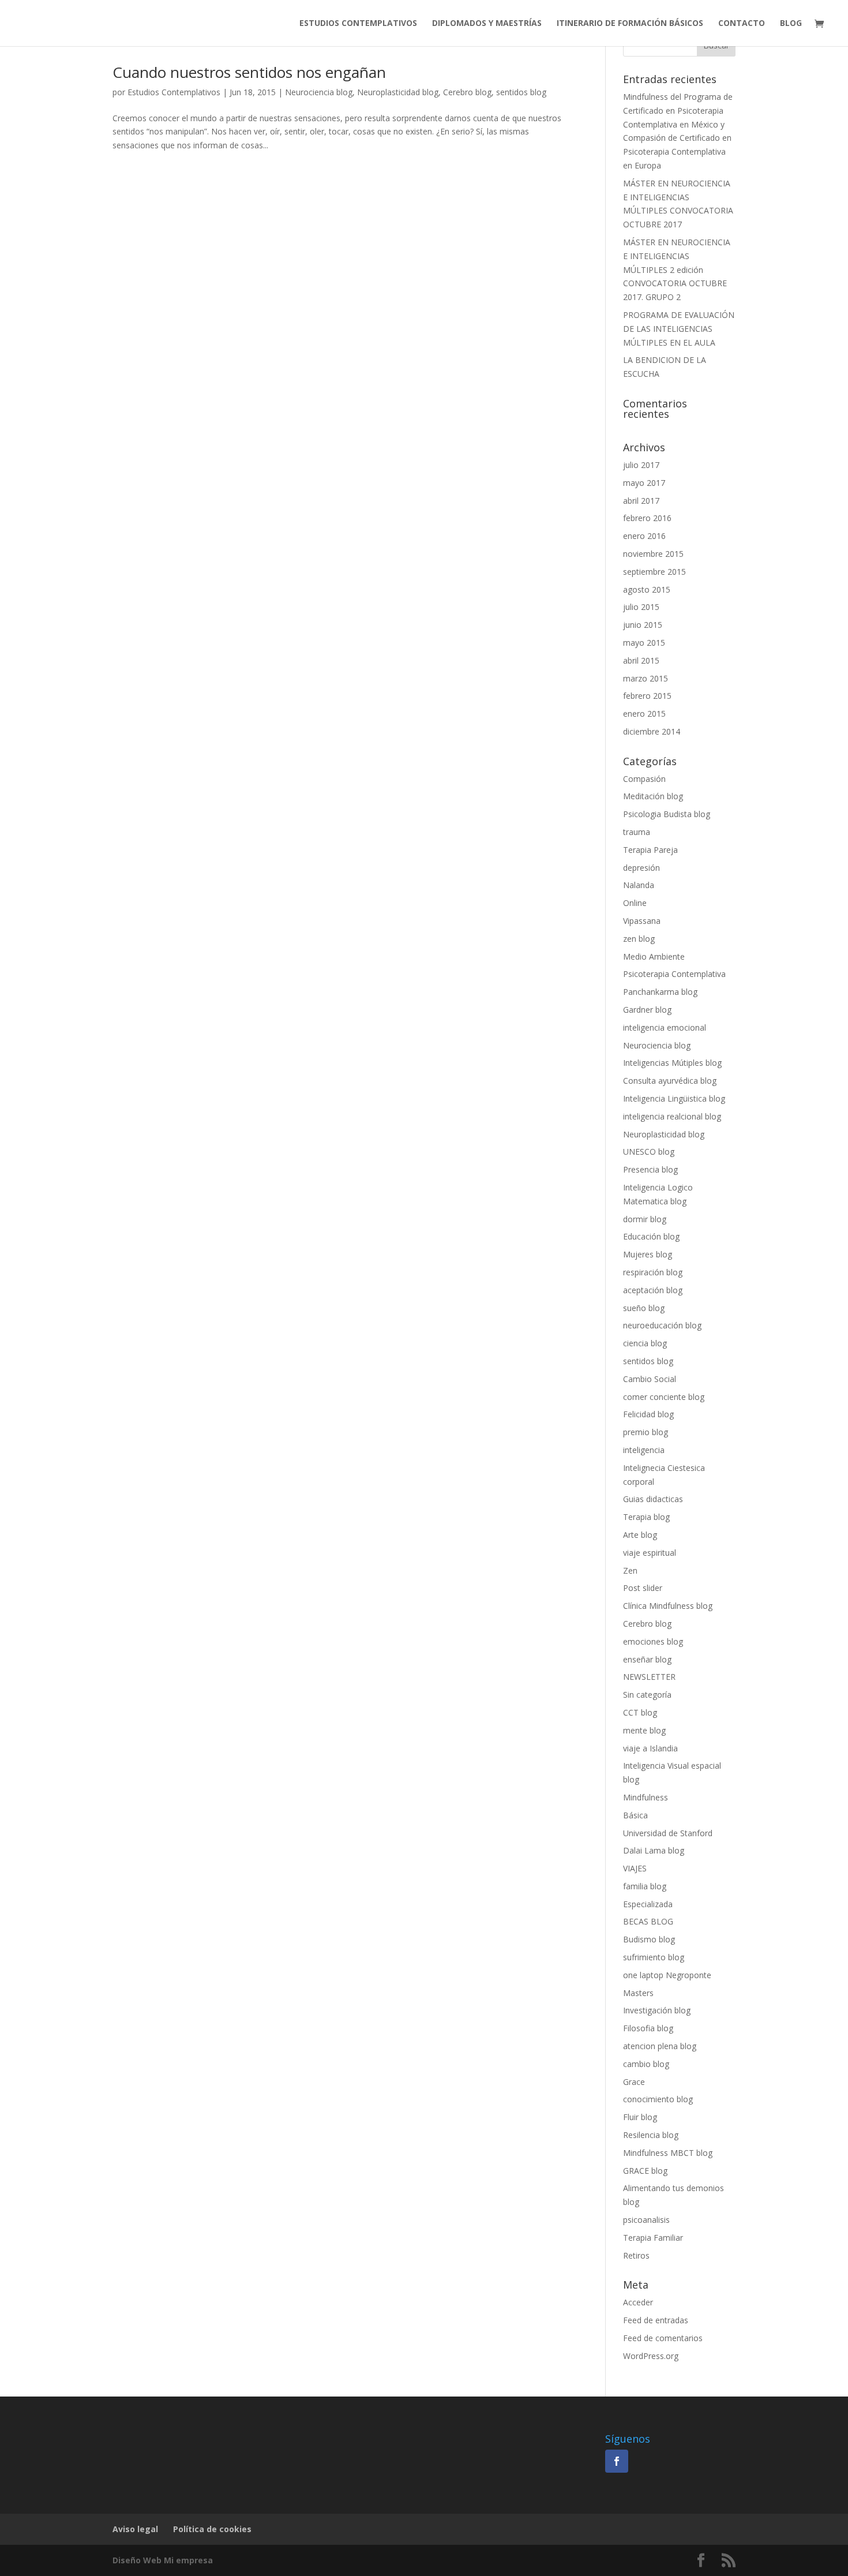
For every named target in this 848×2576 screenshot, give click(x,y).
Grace (634, 2082)
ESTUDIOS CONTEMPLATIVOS (358, 24)
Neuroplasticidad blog (398, 92)
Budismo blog (649, 1939)
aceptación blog (653, 1290)
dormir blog (645, 1219)
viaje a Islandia (650, 1748)
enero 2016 (644, 536)
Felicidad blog (648, 1414)
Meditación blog (653, 796)
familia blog (645, 1886)
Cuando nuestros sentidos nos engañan (249, 72)
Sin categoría (647, 1695)
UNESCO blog (649, 1152)
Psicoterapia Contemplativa (674, 974)
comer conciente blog (664, 1397)
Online (635, 903)
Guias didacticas (653, 1499)
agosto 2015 (647, 589)
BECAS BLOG (648, 1921)
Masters (638, 1993)
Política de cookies (212, 2529)
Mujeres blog (648, 1254)
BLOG (791, 24)
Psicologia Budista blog (667, 814)
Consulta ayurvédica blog (670, 1081)
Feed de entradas (656, 2320)
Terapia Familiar (653, 2238)
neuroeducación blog (662, 1325)
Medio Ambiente (654, 956)
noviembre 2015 (653, 554)
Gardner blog (647, 1010)
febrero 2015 (647, 696)
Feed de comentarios (663, 2338)
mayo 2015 (644, 643)
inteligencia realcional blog (672, 1116)
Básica (635, 1815)
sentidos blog (521, 92)
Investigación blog (657, 2010)
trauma (637, 832)
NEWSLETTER (649, 1677)
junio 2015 (643, 625)
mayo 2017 (644, 483)
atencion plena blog (660, 2046)
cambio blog (646, 2064)
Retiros (636, 2255)
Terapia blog (646, 1517)
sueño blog (644, 1308)
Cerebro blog (467, 92)
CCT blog (640, 1712)
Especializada (648, 1904)
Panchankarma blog (660, 992)
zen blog (639, 939)
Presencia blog (650, 1169)
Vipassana (642, 921)
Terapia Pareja (650, 850)
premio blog (646, 1432)
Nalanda (639, 885)
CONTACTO (742, 24)
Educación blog (651, 1236)
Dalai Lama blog (654, 1850)
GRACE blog (645, 2171)
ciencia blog (645, 1343)
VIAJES (635, 1868)
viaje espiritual (650, 1553)
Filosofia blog (648, 2028)
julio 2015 (641, 607)
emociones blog (653, 1641)
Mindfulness (646, 1797)
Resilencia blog (651, 2135)
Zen (630, 1570)
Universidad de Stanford (668, 1833)
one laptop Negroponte (667, 1975)
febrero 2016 (647, 518)
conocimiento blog (658, 2099)
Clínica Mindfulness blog (668, 1606)
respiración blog (653, 1272)
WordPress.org (651, 2356)
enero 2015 (644, 714)
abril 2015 (641, 660)
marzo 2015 (646, 678)
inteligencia (644, 1450)
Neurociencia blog (319, 92)
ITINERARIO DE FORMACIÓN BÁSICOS (630, 24)
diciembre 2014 (652, 731)
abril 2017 (641, 501)
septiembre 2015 (654, 572)
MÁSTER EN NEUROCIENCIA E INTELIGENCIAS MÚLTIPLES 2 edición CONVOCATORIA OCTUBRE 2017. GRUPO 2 (677, 269)
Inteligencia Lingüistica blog (674, 1098)
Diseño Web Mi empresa (163, 2560)
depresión (641, 868)
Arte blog (640, 1535)
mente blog (644, 1730)
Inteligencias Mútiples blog (672, 1063)
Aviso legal (135, 2529)
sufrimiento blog (654, 1957)
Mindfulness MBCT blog (668, 2153)
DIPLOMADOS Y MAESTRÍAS (487, 24)
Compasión (644, 779)
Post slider (643, 1588)
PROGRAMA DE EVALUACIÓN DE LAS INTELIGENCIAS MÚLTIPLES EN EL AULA (679, 329)
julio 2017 (641, 465)
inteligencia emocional (665, 1027)
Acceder (638, 2302)
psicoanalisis (646, 2220)
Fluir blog (640, 2117)
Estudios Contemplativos (174, 92)
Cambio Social (650, 1379)
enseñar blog (647, 1659)
